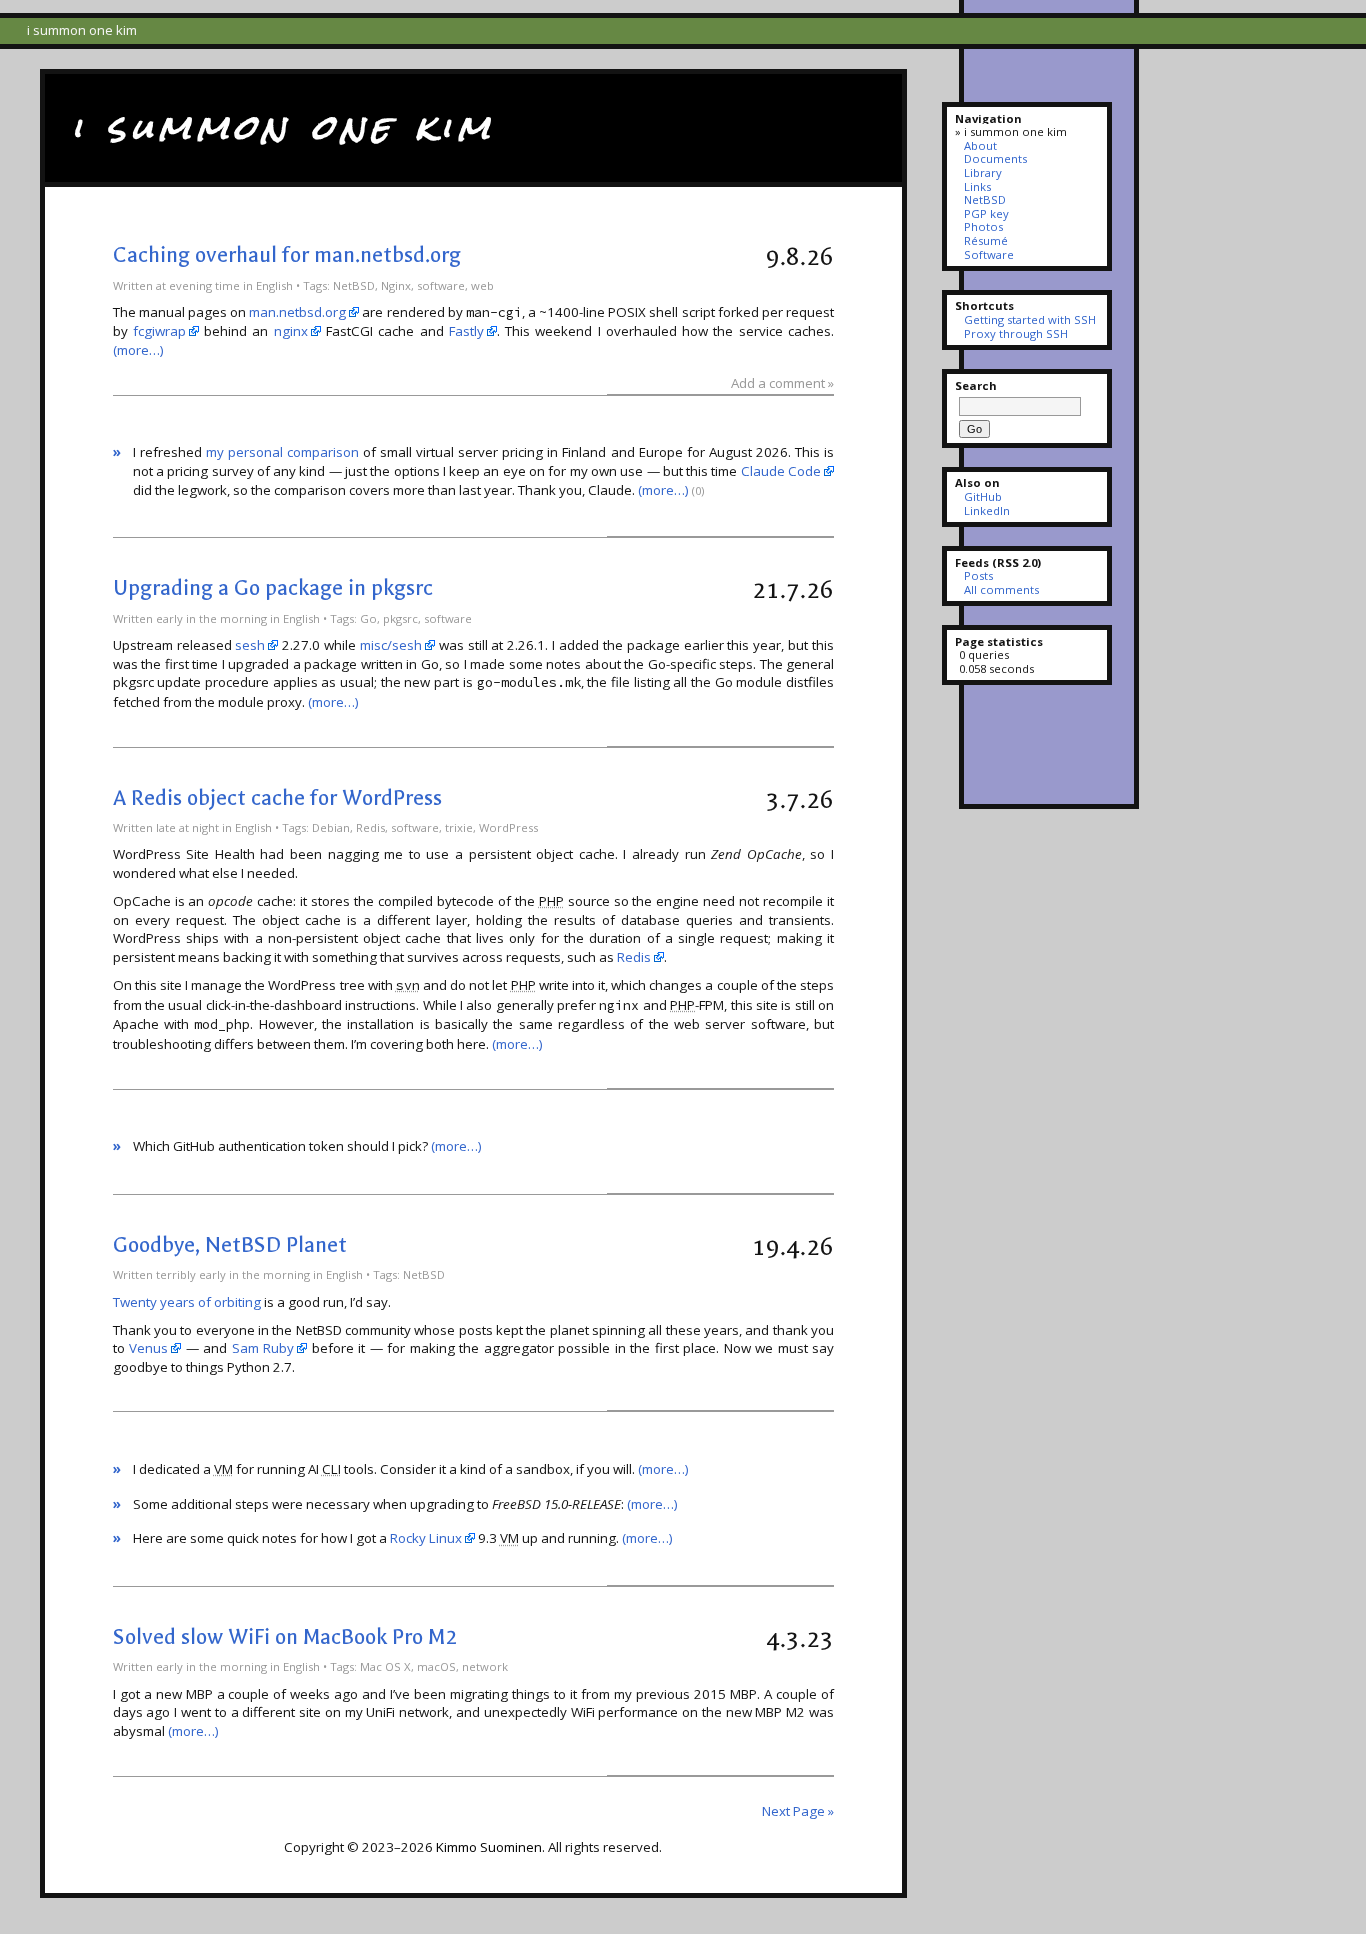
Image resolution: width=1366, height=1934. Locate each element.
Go (368, 618)
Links (977, 186)
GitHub (982, 496)
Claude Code (781, 471)
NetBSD (354, 285)
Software (988, 254)
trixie (459, 827)
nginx (291, 331)
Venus (148, 1348)
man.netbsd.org (297, 312)
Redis (370, 827)
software (441, 285)
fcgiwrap (159, 331)
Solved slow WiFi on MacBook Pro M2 (285, 1637)
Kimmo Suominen (489, 1847)
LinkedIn (986, 510)
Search (976, 385)
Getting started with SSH (1029, 319)
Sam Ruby (263, 1348)
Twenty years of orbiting (187, 1302)
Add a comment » (782, 383)
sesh (250, 645)
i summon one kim (283, 127)
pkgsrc (400, 618)
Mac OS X (385, 1666)
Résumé (985, 240)
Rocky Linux (426, 1538)
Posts (978, 575)
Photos (983, 226)
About (980, 145)
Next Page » (798, 1811)
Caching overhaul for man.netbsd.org (287, 255)
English (274, 285)
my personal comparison (282, 452)
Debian (331, 827)
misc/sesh (391, 645)
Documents (995, 158)
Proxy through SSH (1015, 333)
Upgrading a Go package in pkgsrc (273, 588)
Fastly (466, 331)
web (482, 285)
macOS (436, 1666)
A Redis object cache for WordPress (277, 798)
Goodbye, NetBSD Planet (230, 1245)
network (485, 1666)
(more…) (138, 350)
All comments (1001, 589)
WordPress (508, 827)
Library (982, 172)
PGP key (986, 213)
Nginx (396, 285)
